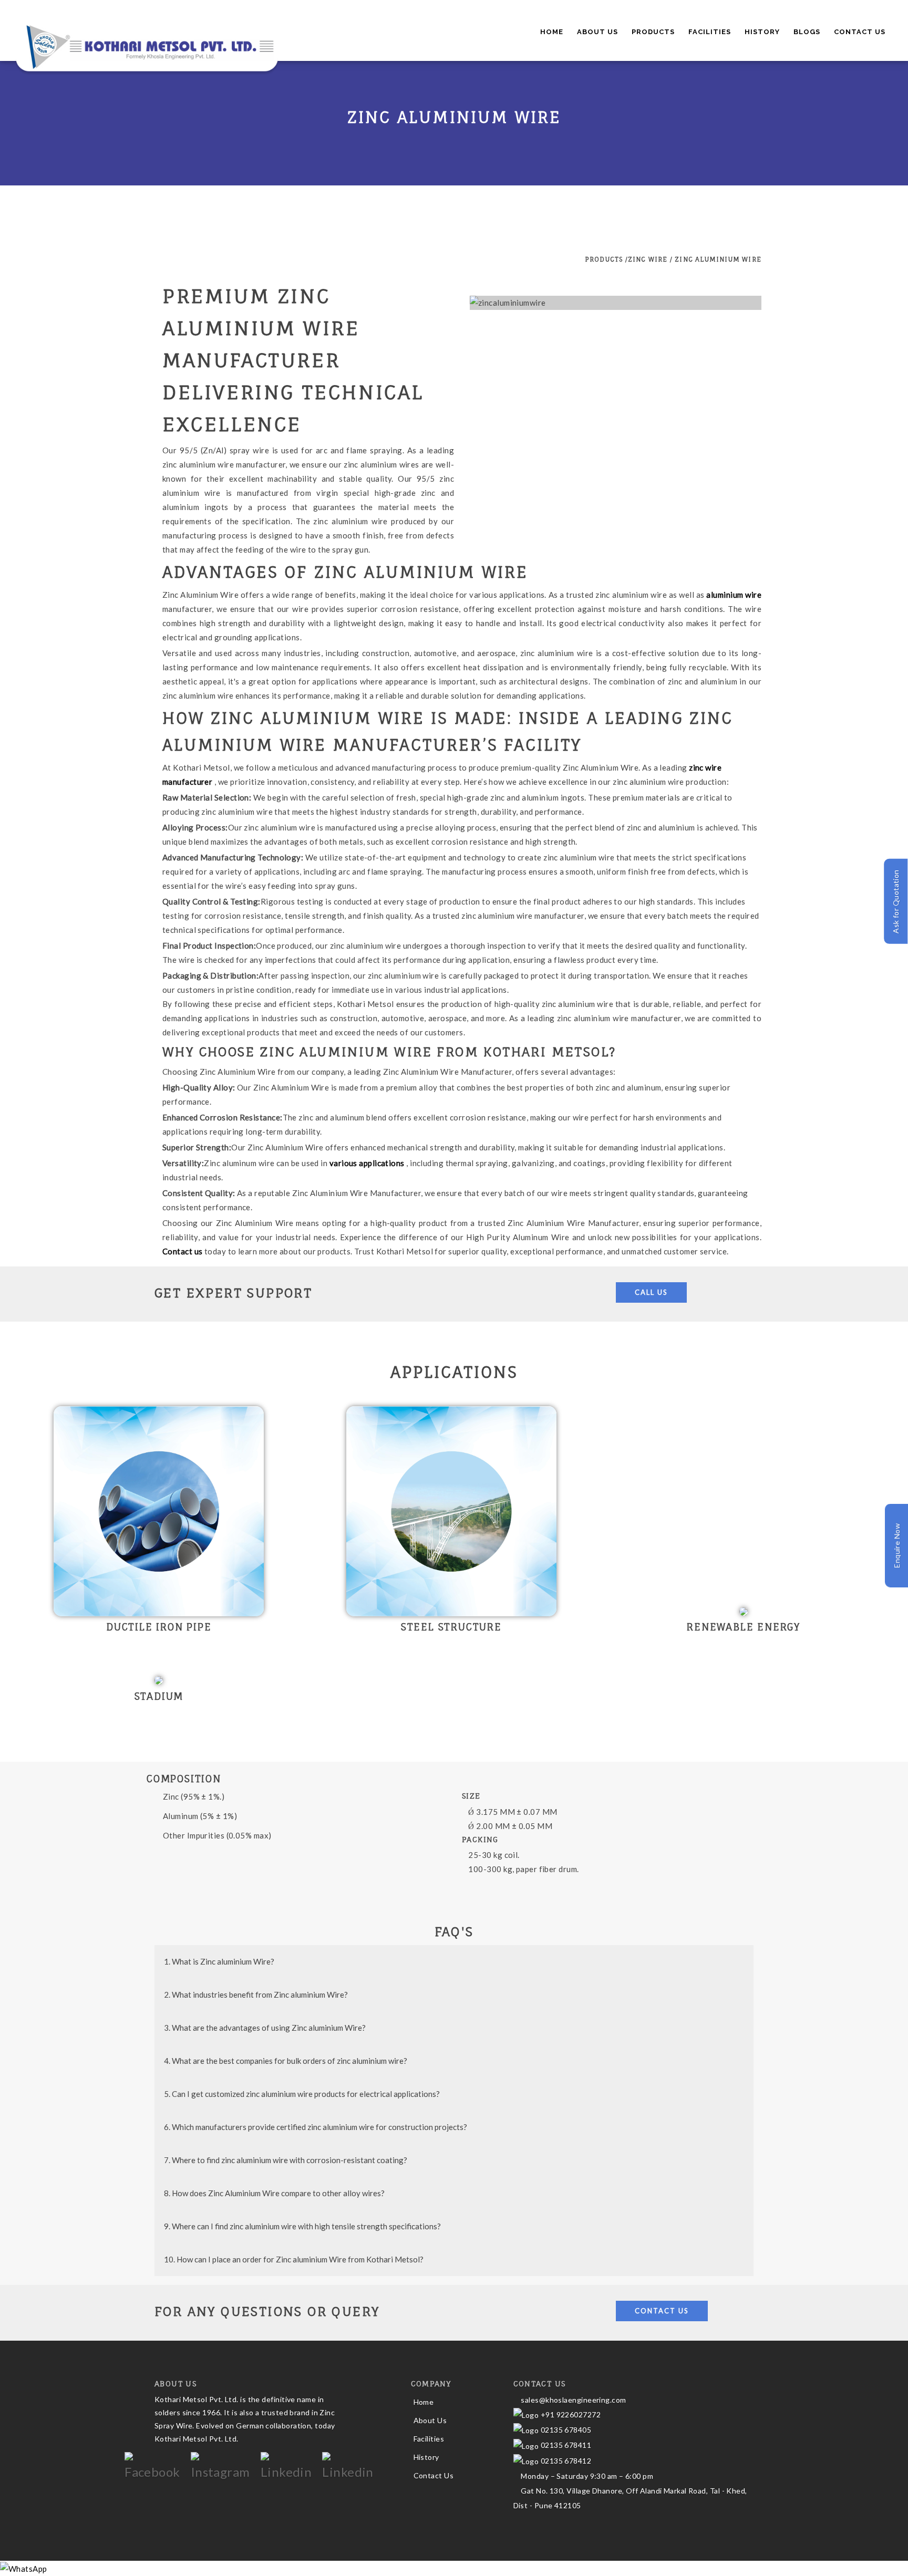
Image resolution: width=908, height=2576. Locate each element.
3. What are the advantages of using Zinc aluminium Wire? (265, 2028)
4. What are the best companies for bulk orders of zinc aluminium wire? (286, 2061)
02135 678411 (566, 2445)
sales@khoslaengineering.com (573, 2400)
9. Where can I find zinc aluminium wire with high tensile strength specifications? (302, 2226)
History (762, 32)
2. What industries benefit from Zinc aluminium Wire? (256, 1995)
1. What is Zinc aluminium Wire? (219, 1961)
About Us (597, 32)
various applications (368, 1163)
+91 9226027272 (570, 2414)
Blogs (807, 32)
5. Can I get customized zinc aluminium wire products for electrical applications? (302, 2094)
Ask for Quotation (896, 902)
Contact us (183, 1251)
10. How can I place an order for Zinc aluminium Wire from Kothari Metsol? (294, 2259)
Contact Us (860, 32)
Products (653, 32)
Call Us (651, 1292)
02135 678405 (565, 2430)
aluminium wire (734, 595)
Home (552, 32)
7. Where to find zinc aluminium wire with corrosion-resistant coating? (286, 2160)
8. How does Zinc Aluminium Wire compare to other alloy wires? (274, 2193)
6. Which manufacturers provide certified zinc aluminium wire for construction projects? (316, 2127)
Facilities (710, 32)
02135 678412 (566, 2461)
